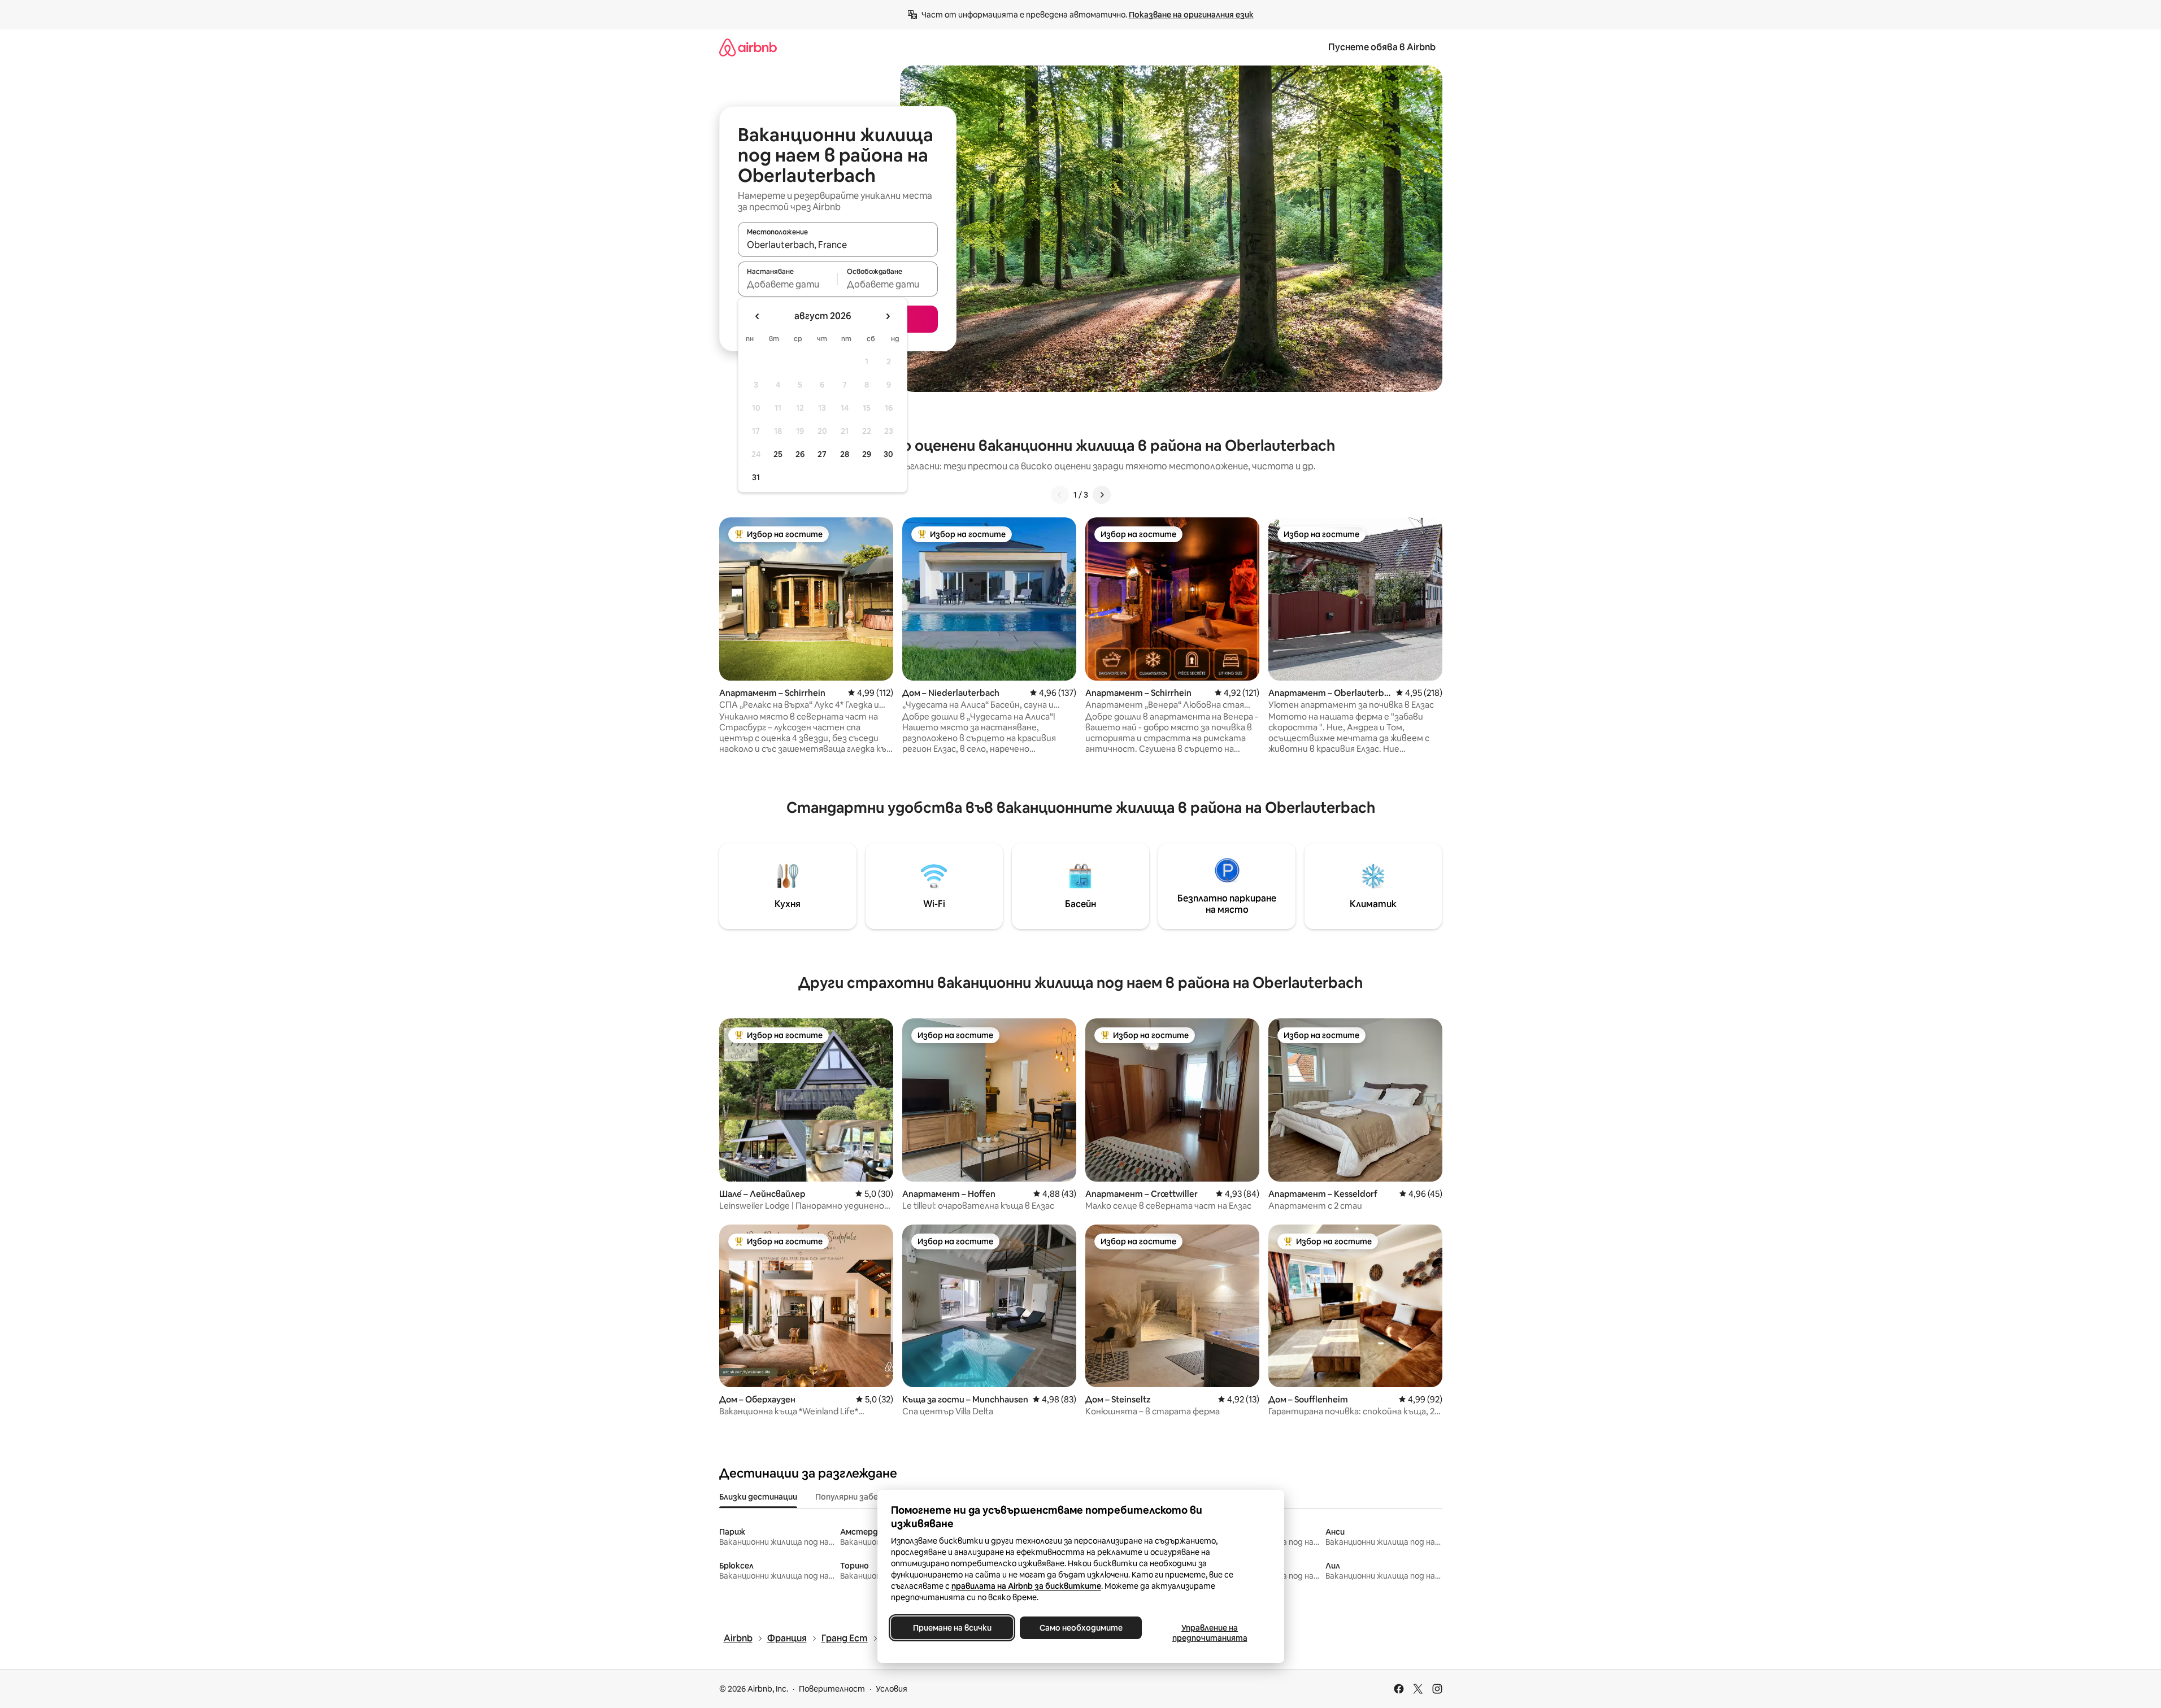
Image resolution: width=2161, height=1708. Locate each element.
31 (756, 477)
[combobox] (838, 245)
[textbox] (788, 284)
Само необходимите (1080, 1628)
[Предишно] (1060, 495)
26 (800, 454)
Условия (892, 1689)
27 (822, 454)
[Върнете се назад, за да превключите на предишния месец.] (758, 316)
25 (778, 454)
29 (867, 454)
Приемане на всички (952, 1628)
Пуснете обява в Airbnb (1382, 47)
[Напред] (1102, 495)
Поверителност (832, 1689)
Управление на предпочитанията (1209, 1633)
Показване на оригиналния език (1191, 15)
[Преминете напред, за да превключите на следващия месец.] (888, 316)
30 (888, 454)
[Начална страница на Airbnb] (748, 47)
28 (845, 454)
